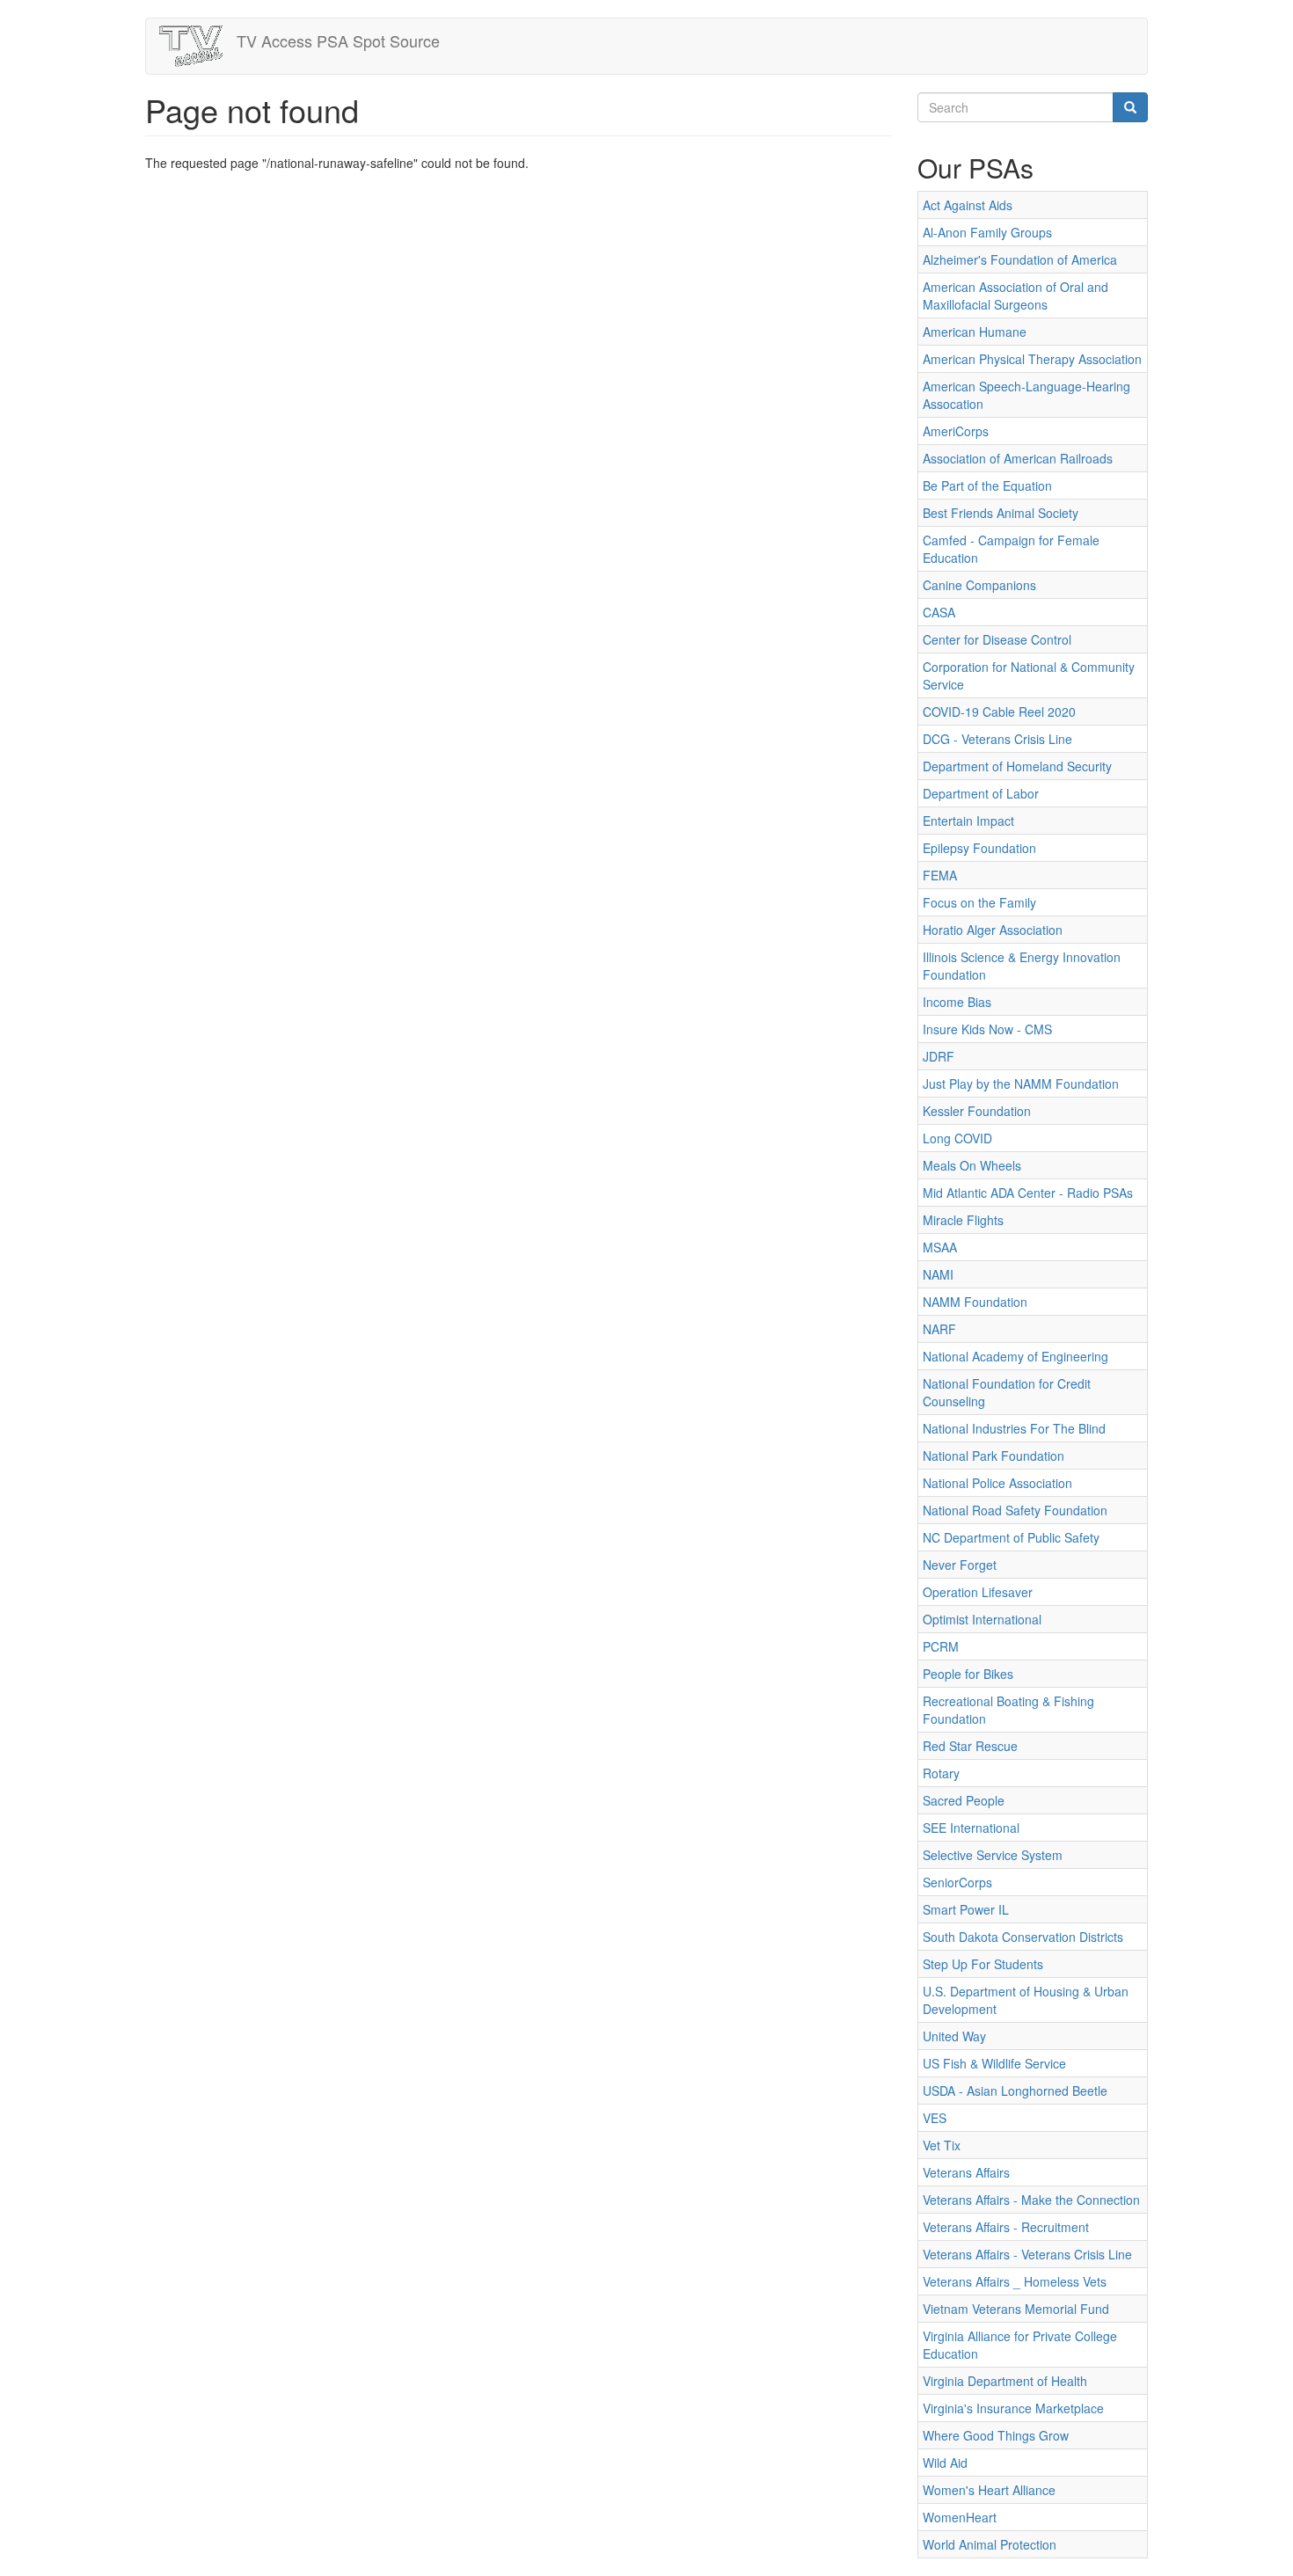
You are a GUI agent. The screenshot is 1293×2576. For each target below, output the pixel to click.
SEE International (971, 1828)
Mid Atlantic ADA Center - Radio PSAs (1028, 1193)
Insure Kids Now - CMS (987, 1029)
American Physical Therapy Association (1032, 359)
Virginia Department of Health (1005, 2381)
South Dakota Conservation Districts (1023, 1937)
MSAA (940, 1247)
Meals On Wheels (972, 1165)
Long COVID (957, 1138)
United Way (954, 2036)
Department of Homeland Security (1017, 766)
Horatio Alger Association (993, 930)
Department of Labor (981, 793)
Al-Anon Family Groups (987, 232)
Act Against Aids (968, 205)
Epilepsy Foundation (979, 848)
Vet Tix (942, 2145)
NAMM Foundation (975, 1302)
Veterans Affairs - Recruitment (1006, 2227)
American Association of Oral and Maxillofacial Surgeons (1015, 296)
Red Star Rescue (970, 1746)
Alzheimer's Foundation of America (1020, 259)
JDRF (939, 1056)
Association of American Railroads (1018, 458)
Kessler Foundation (977, 1111)
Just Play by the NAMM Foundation (1021, 1084)
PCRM (941, 1646)
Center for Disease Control (997, 639)
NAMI (938, 1274)
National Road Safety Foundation (1015, 1510)
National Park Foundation (993, 1456)
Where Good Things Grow (996, 2435)
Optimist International (982, 1619)
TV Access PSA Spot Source (338, 40)
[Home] (198, 46)
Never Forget (960, 1565)
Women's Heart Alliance (989, 2490)
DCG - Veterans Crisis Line (997, 739)
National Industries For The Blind (1014, 1428)
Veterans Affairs (966, 2172)
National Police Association (997, 1483)
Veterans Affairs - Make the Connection (1031, 2200)
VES (935, 2118)
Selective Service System (993, 1855)
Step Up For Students (983, 1964)
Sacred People (964, 1800)
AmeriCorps (956, 431)
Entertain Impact (968, 821)
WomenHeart (960, 2517)
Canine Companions (979, 585)
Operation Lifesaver (978, 1592)
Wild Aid (945, 2463)
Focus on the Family (979, 902)
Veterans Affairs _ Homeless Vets (1015, 2281)
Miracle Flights (963, 1220)
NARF (939, 1329)
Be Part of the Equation (987, 485)
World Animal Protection (990, 2544)
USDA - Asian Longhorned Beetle (1015, 2091)
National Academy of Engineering (1015, 1356)
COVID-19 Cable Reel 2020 (999, 712)
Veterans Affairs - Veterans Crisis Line (1027, 2254)
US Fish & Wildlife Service (994, 2063)
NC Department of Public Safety (1011, 1537)
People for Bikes (968, 1674)
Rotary (941, 1773)
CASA (939, 612)
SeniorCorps (957, 1882)
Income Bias (957, 1002)
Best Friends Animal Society (1001, 513)
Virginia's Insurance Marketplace (1013, 2408)
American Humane (975, 332)
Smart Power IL (966, 1909)
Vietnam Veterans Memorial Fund (1016, 2309)
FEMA (940, 875)
